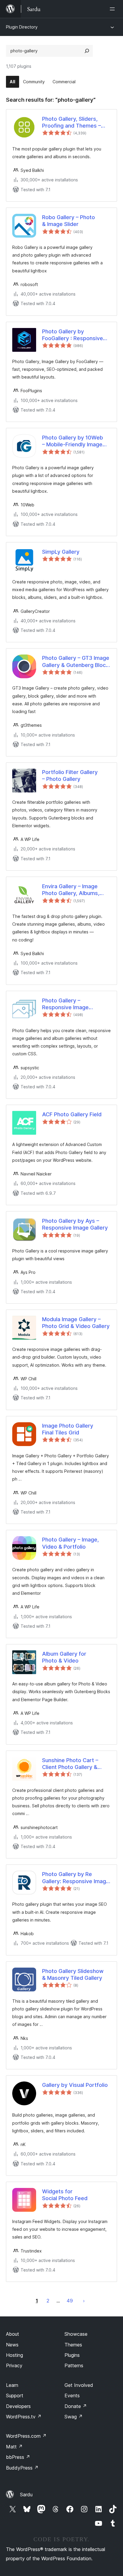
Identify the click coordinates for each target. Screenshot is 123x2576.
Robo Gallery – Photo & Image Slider (69, 221)
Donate (76, 2406)
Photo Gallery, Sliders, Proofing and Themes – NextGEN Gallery (72, 123)
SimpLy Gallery (61, 552)
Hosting (14, 2355)
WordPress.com (26, 2436)
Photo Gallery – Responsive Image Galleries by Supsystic (70, 1004)
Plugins (72, 2355)
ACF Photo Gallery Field (72, 1114)
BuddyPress (22, 2468)
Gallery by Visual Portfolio (75, 2085)
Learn (12, 2385)
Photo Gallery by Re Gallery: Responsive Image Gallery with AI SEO (76, 1878)
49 (70, 2301)
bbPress (18, 2457)
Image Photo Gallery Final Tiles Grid (68, 1429)
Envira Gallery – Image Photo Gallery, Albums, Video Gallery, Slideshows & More (75, 890)
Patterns (74, 2365)
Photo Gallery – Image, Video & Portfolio (70, 1543)
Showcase (76, 2334)
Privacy (14, 2365)
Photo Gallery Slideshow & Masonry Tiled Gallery (73, 1974)
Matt (14, 2447)
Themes (73, 2345)
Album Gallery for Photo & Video (64, 1657)
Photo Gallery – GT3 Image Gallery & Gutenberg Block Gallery (76, 662)
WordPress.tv (24, 2417)
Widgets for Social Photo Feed (65, 2195)
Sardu (26, 2495)
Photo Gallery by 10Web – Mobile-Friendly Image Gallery (73, 441)
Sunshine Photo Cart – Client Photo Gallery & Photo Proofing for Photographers (70, 1764)
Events (72, 2396)
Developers (18, 2406)
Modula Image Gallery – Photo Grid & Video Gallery (76, 1323)
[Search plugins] (87, 51)
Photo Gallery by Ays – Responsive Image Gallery (75, 1224)
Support (15, 2396)
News (12, 2345)
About (13, 2334)
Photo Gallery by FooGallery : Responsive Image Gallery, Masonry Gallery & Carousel (73, 335)
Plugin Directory (22, 27)
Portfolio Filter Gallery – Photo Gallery (70, 776)
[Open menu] (113, 9)
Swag (74, 2417)
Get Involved (79, 2385)
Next (84, 2301)
